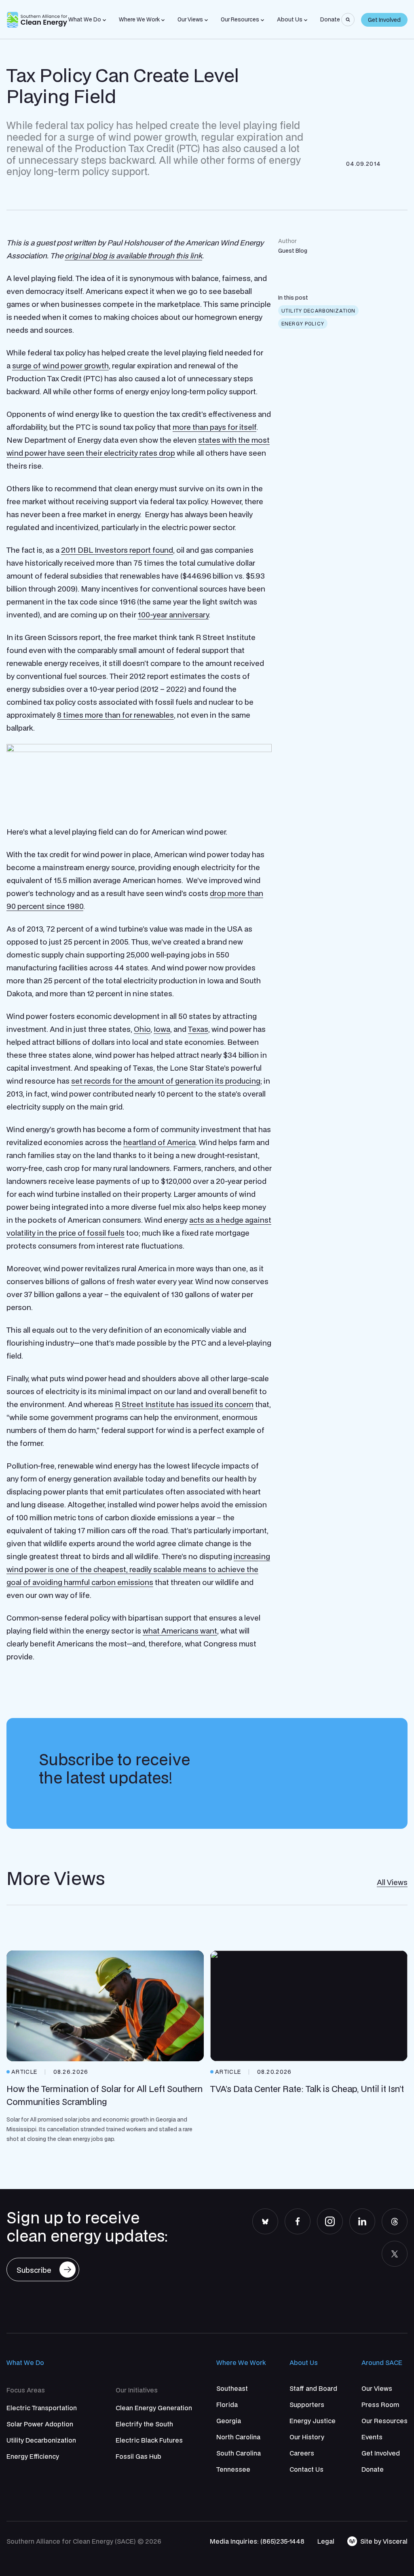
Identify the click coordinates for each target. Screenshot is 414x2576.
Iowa (162, 1029)
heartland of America (159, 1142)
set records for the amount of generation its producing (166, 1081)
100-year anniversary (173, 615)
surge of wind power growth (60, 366)
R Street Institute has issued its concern (184, 1404)
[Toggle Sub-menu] (104, 20)
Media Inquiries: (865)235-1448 (257, 2541)
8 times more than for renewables (115, 715)
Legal (326, 2541)
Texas (198, 1029)
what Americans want (180, 1631)
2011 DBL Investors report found (117, 550)
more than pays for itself (214, 427)
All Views (392, 1882)
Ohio (142, 1029)
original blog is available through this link (133, 256)
